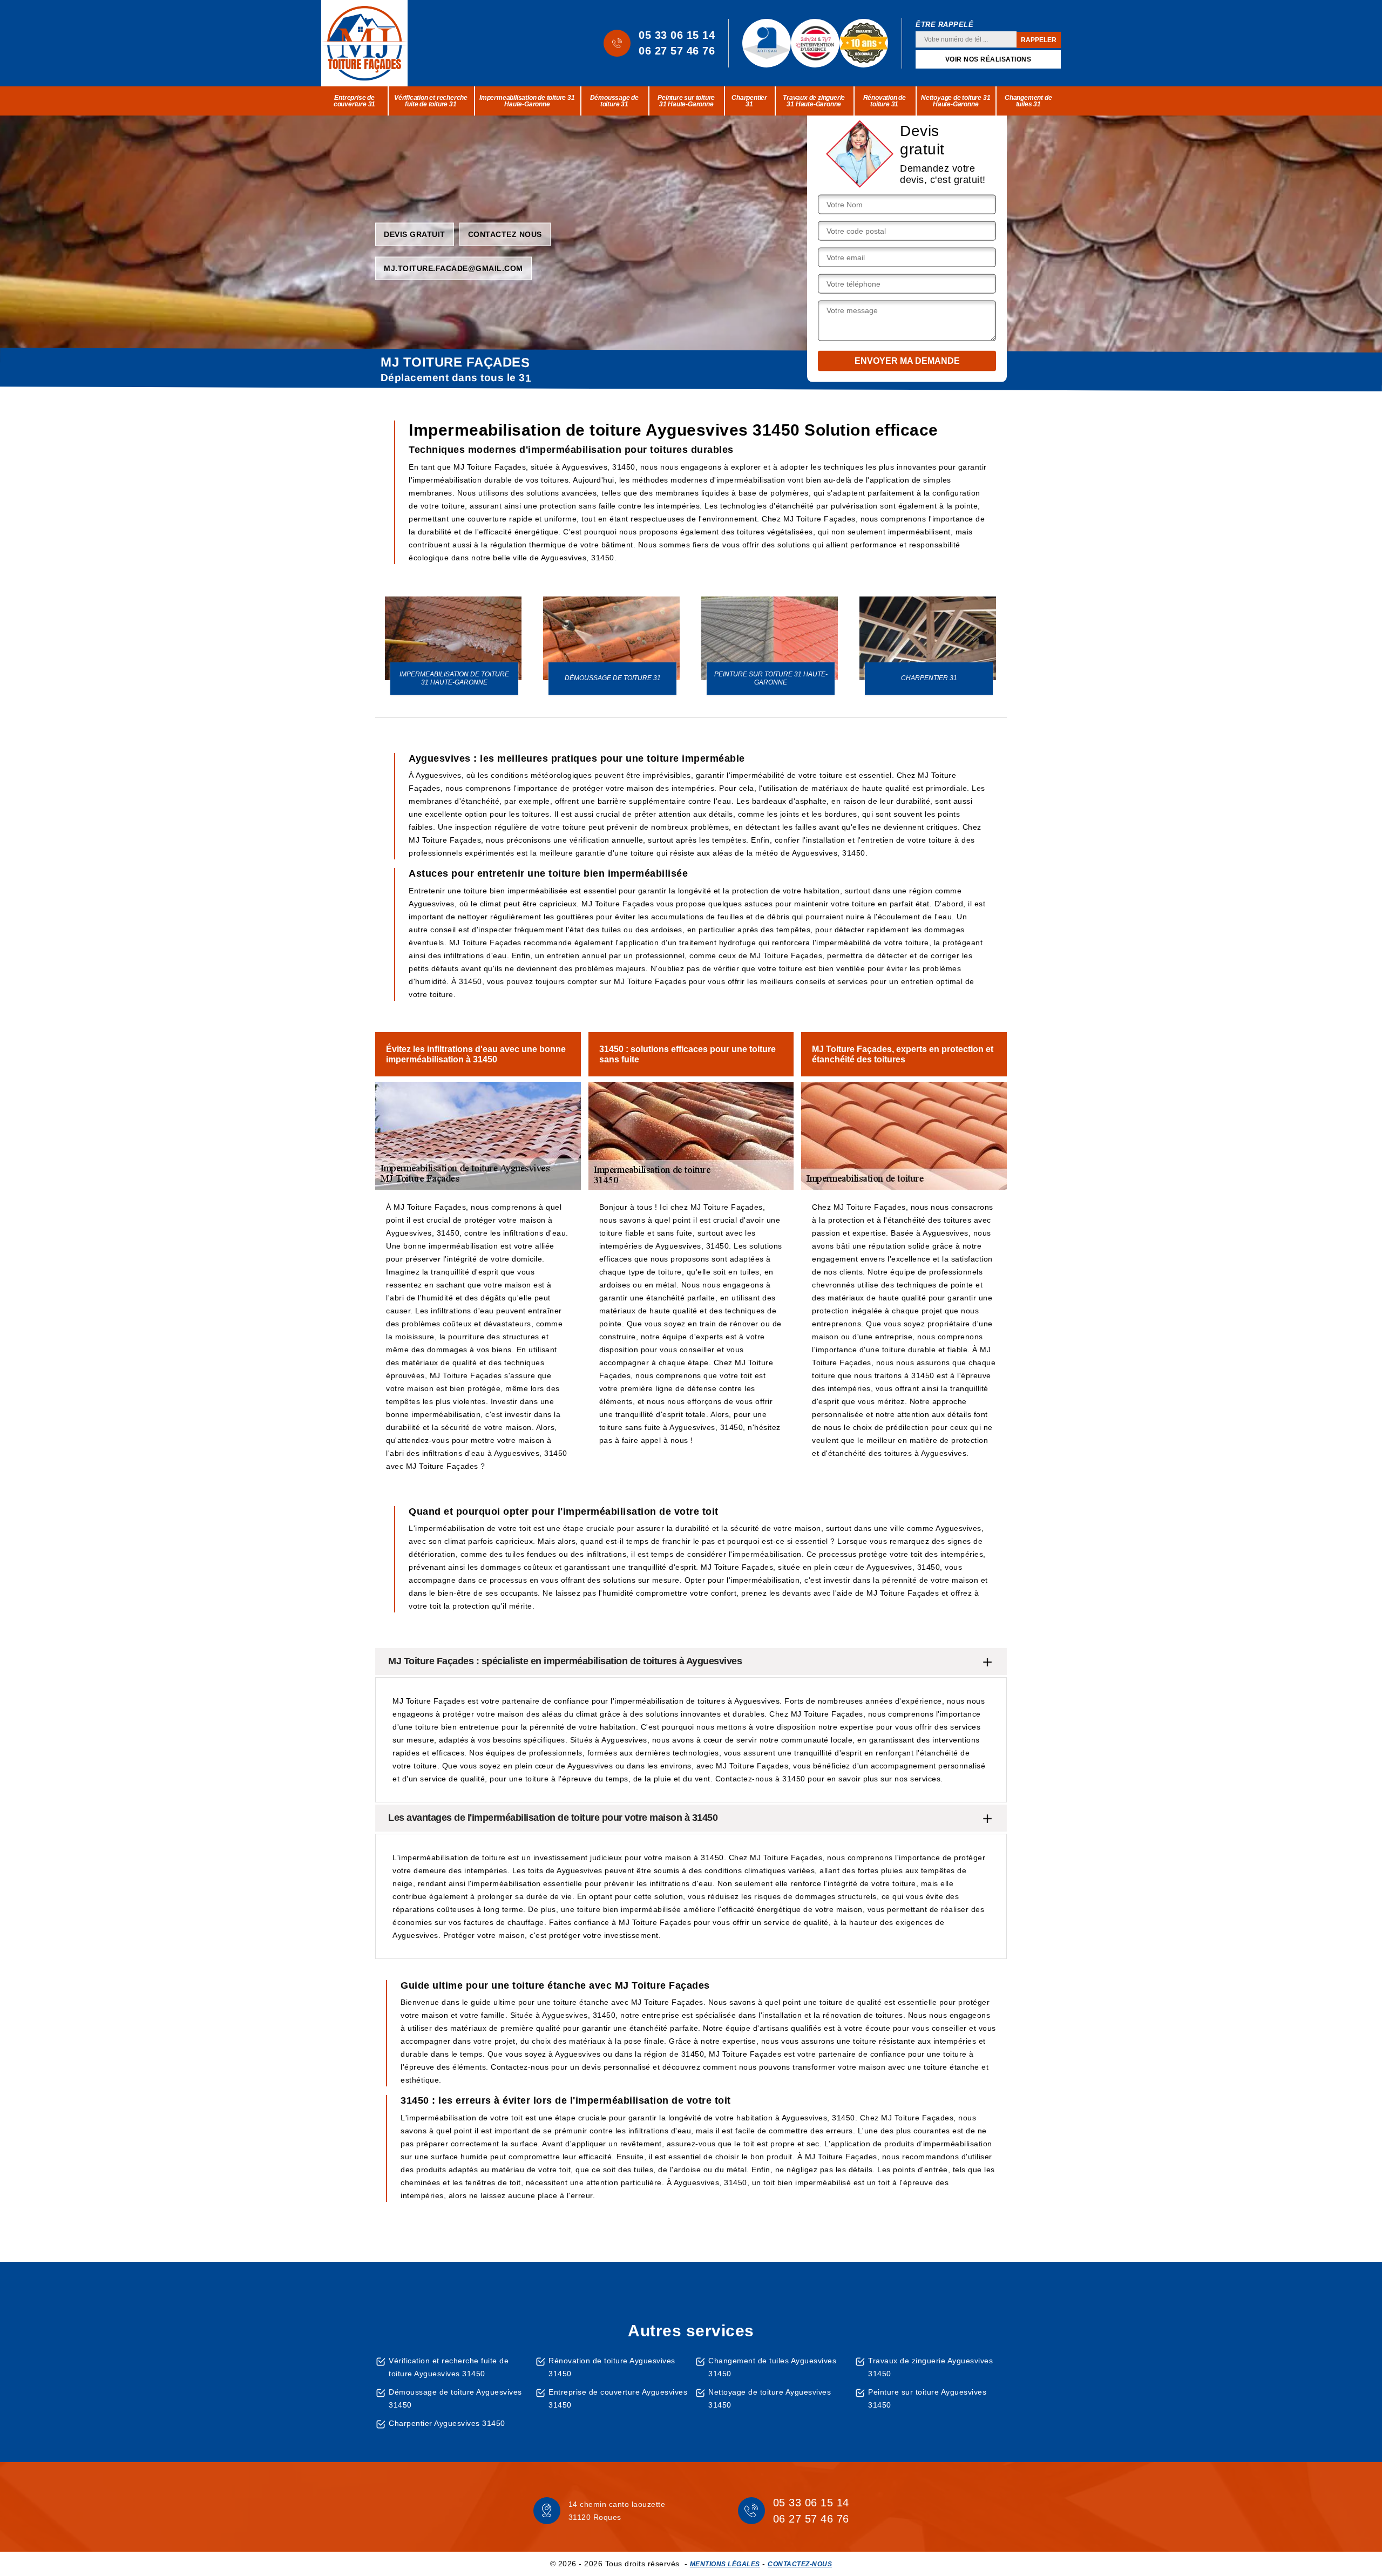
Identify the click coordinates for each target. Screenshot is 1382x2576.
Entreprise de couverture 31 (354, 101)
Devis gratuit (415, 234)
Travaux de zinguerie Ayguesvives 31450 (930, 2367)
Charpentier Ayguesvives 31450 (447, 2423)
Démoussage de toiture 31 (614, 101)
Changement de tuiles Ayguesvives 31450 (772, 2367)
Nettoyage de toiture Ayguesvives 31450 (770, 2398)
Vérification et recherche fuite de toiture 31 (431, 101)
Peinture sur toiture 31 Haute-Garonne (686, 101)
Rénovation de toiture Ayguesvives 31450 (612, 2367)
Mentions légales (725, 2564)
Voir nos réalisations (988, 59)
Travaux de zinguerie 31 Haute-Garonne (814, 101)
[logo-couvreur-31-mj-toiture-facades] (364, 43)
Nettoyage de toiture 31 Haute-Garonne (956, 101)
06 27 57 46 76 (677, 51)
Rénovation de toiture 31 (885, 101)
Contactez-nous (800, 2564)
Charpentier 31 (749, 101)
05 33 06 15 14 (677, 35)
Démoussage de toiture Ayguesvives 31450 (455, 2398)
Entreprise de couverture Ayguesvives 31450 (618, 2398)
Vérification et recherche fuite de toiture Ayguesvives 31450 (449, 2367)
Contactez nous (505, 234)
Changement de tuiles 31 (1028, 101)
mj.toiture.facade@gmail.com (453, 268)
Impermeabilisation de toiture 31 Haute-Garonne (527, 101)
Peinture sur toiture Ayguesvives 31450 (927, 2398)
